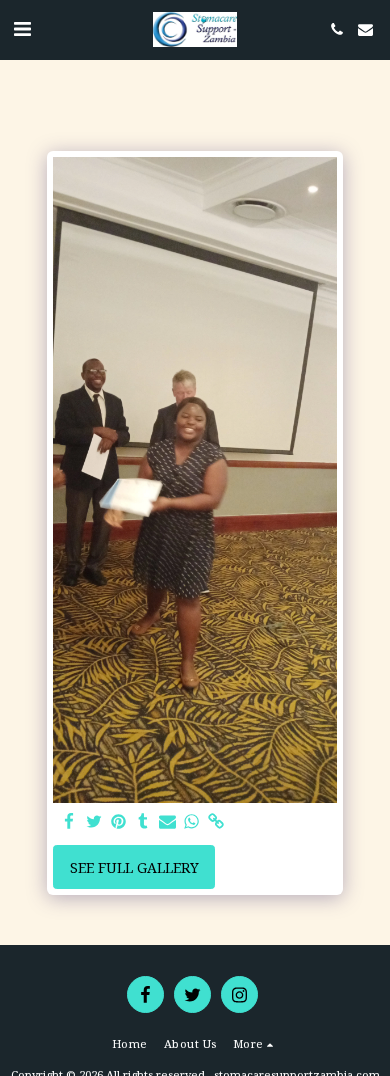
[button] (22, 28)
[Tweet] (94, 822)
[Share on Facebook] (69, 822)
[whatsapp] (192, 822)
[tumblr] (143, 822)
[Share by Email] (167, 822)
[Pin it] (118, 822)
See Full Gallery (134, 867)
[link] (216, 822)
